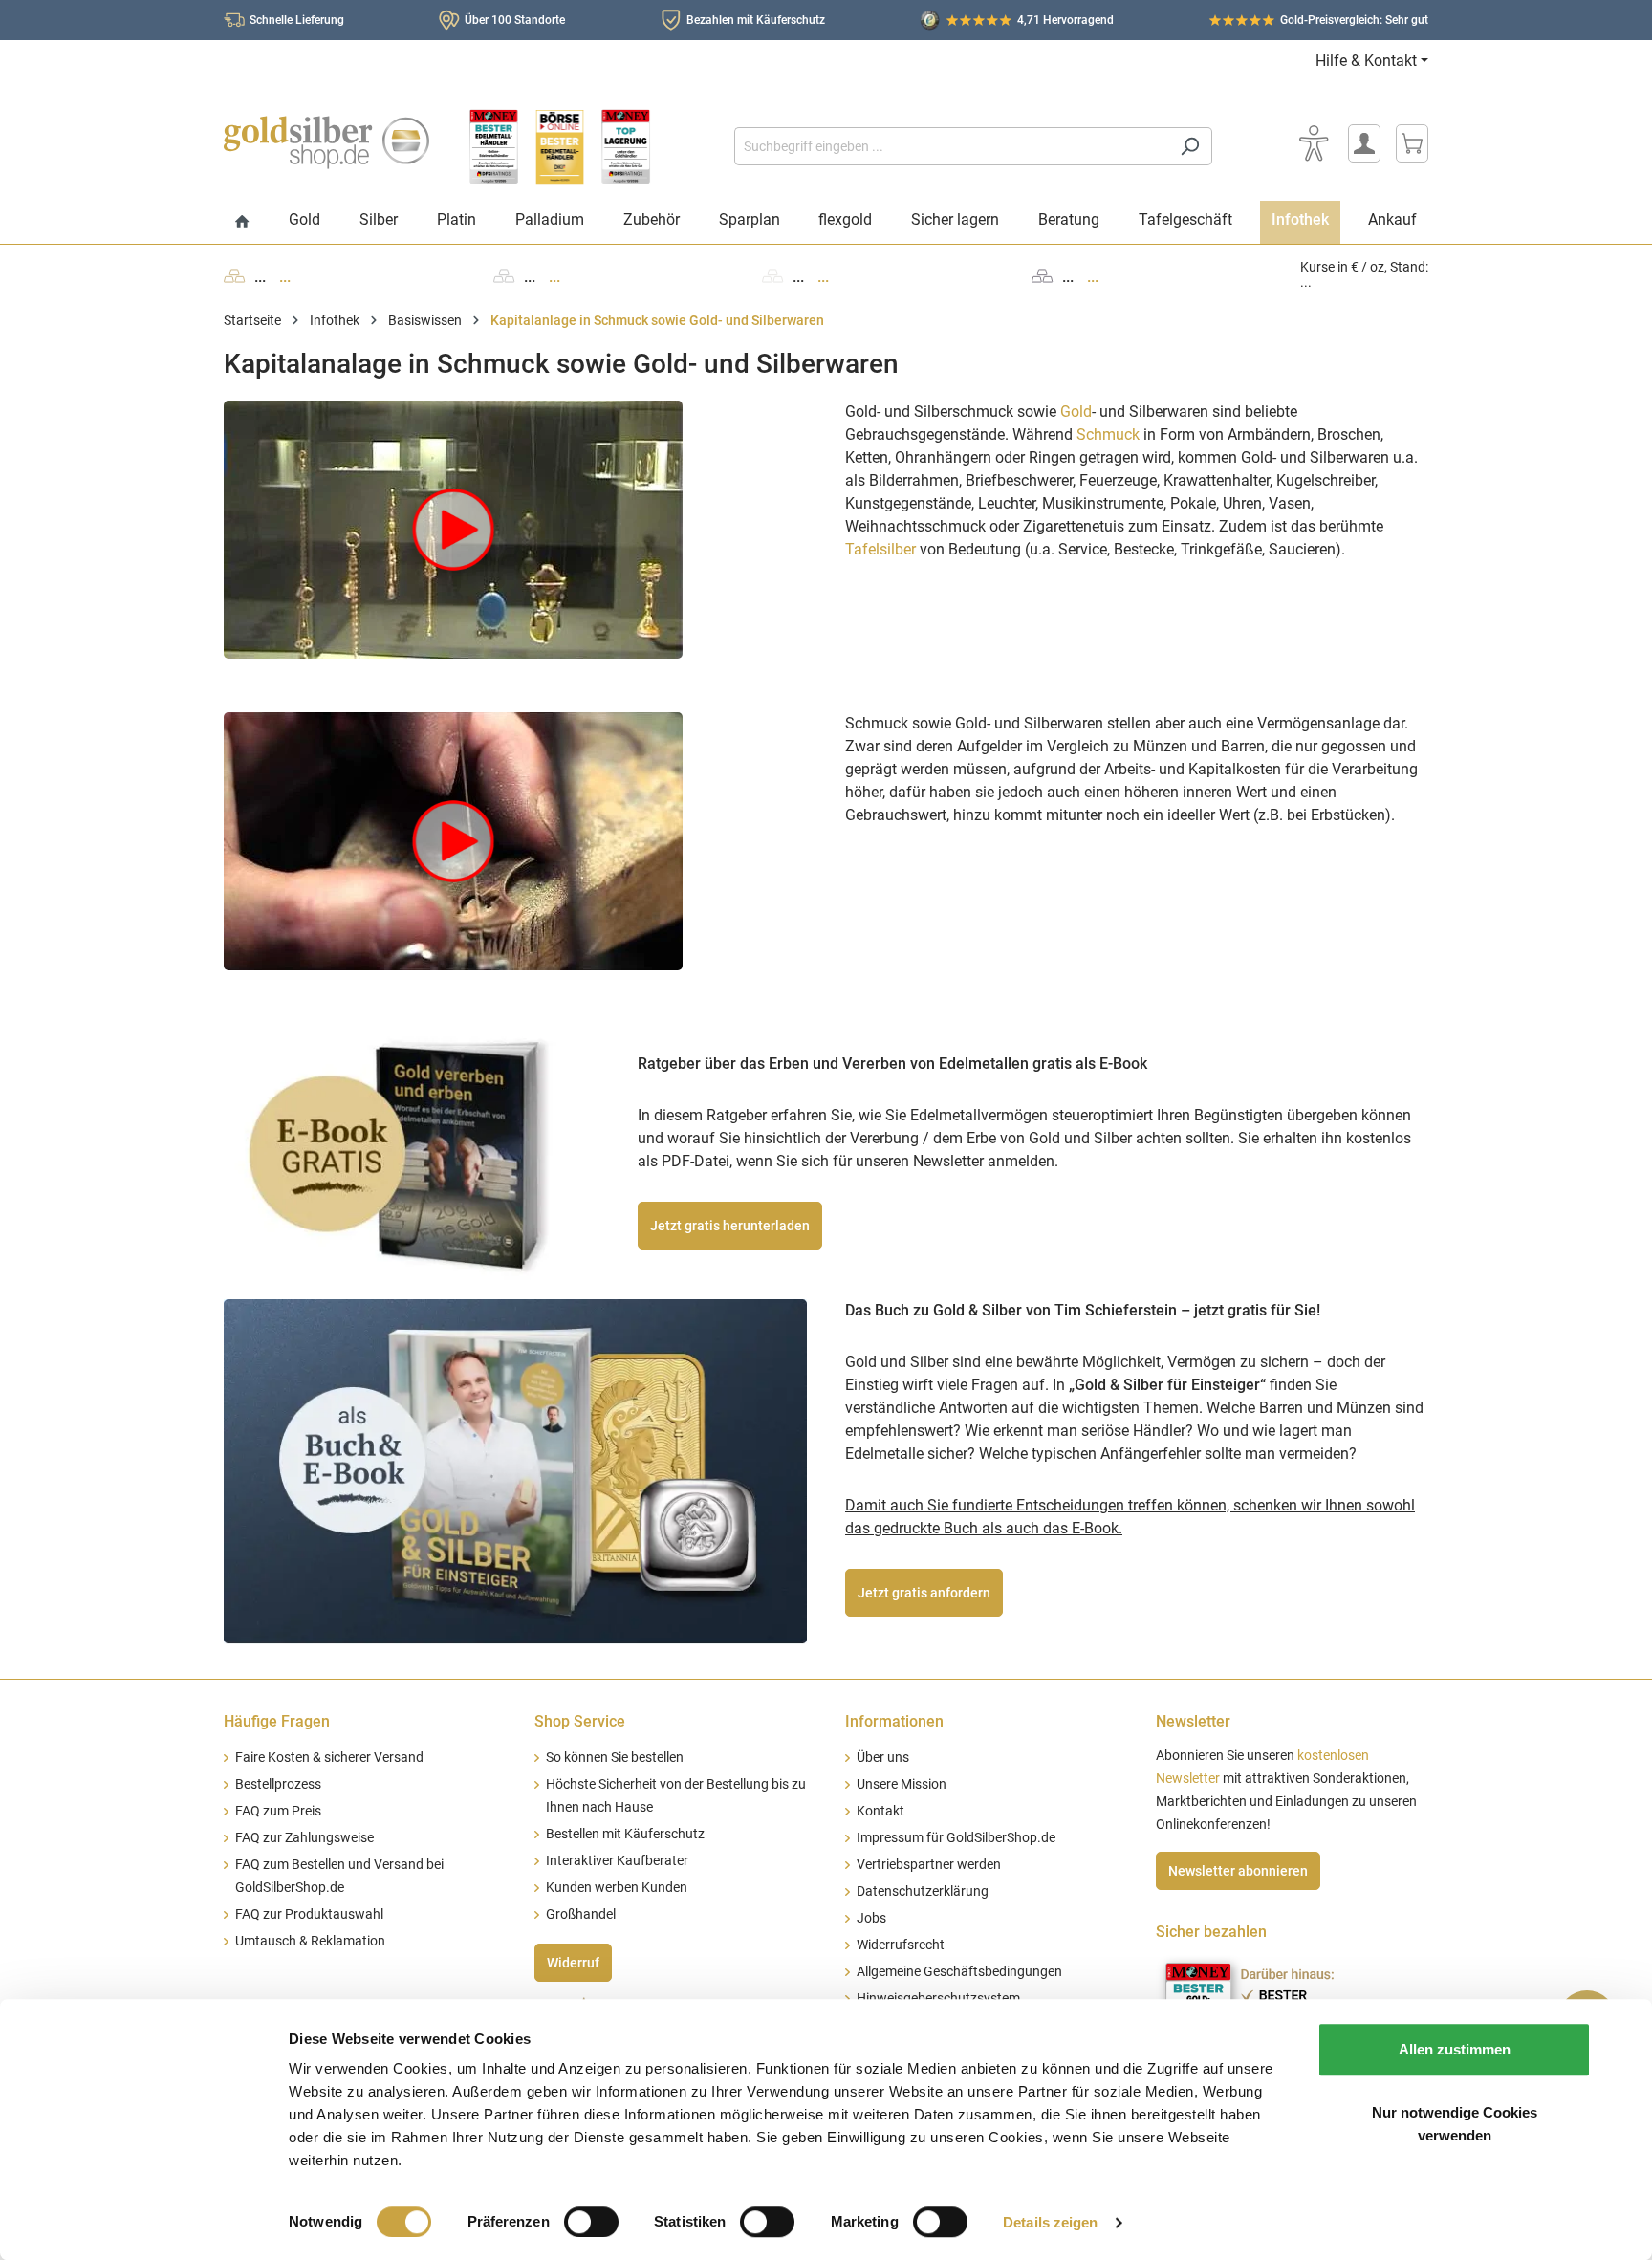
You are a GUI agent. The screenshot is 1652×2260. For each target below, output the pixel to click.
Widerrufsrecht (901, 1945)
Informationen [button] (894, 1721)
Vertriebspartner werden (929, 1865)
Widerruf (573, 1963)
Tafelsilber (880, 549)
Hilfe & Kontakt (1366, 61)
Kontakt (880, 1811)
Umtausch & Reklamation (310, 1941)
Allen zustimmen (1455, 2049)
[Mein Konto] (1364, 143)
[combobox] (951, 146)
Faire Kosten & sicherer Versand (329, 1758)
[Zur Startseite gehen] (326, 142)
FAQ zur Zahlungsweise (304, 1838)
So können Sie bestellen (615, 1758)
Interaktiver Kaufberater (617, 1861)
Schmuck (1108, 435)
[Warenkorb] (1412, 143)
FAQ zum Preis (278, 1811)
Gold (1076, 412)
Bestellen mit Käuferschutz (625, 1834)
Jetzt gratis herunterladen (730, 1226)
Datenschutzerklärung (923, 1891)
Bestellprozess (278, 1784)
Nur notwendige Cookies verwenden (1455, 2124)
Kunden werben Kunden (617, 1888)
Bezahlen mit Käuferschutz (756, 20)
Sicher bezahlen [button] (1211, 1932)
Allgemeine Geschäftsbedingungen (959, 1972)
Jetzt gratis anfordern (924, 1593)
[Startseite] (242, 222)
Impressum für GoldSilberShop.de (956, 1838)
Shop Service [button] (580, 1721)
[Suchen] (1190, 146)
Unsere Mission (902, 1784)
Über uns (883, 1758)
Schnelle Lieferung (297, 20)
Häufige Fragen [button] (277, 1721)
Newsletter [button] (1193, 1721)
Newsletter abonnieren (1238, 1871)
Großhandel (581, 1914)
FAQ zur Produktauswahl (309, 1914)
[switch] (591, 2222)
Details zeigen (1050, 2222)
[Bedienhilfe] (1314, 143)
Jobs (871, 1918)
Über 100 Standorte (515, 20)
